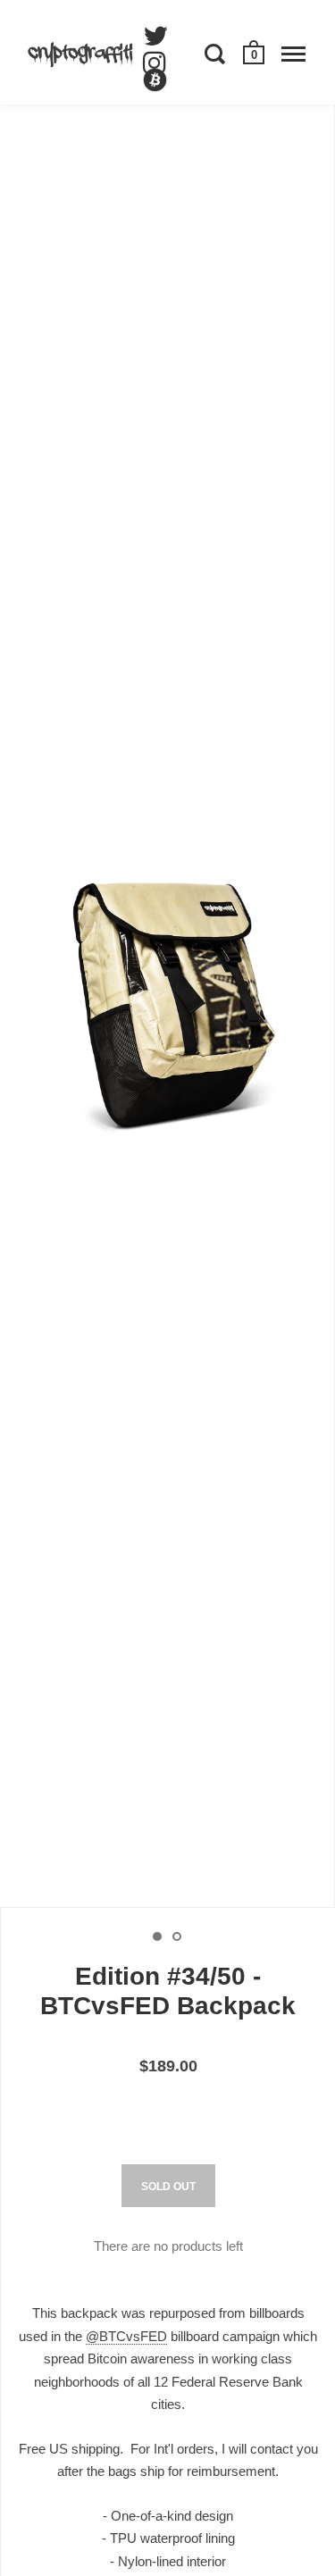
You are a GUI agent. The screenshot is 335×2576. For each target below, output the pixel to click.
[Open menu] (293, 54)
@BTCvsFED (126, 2336)
